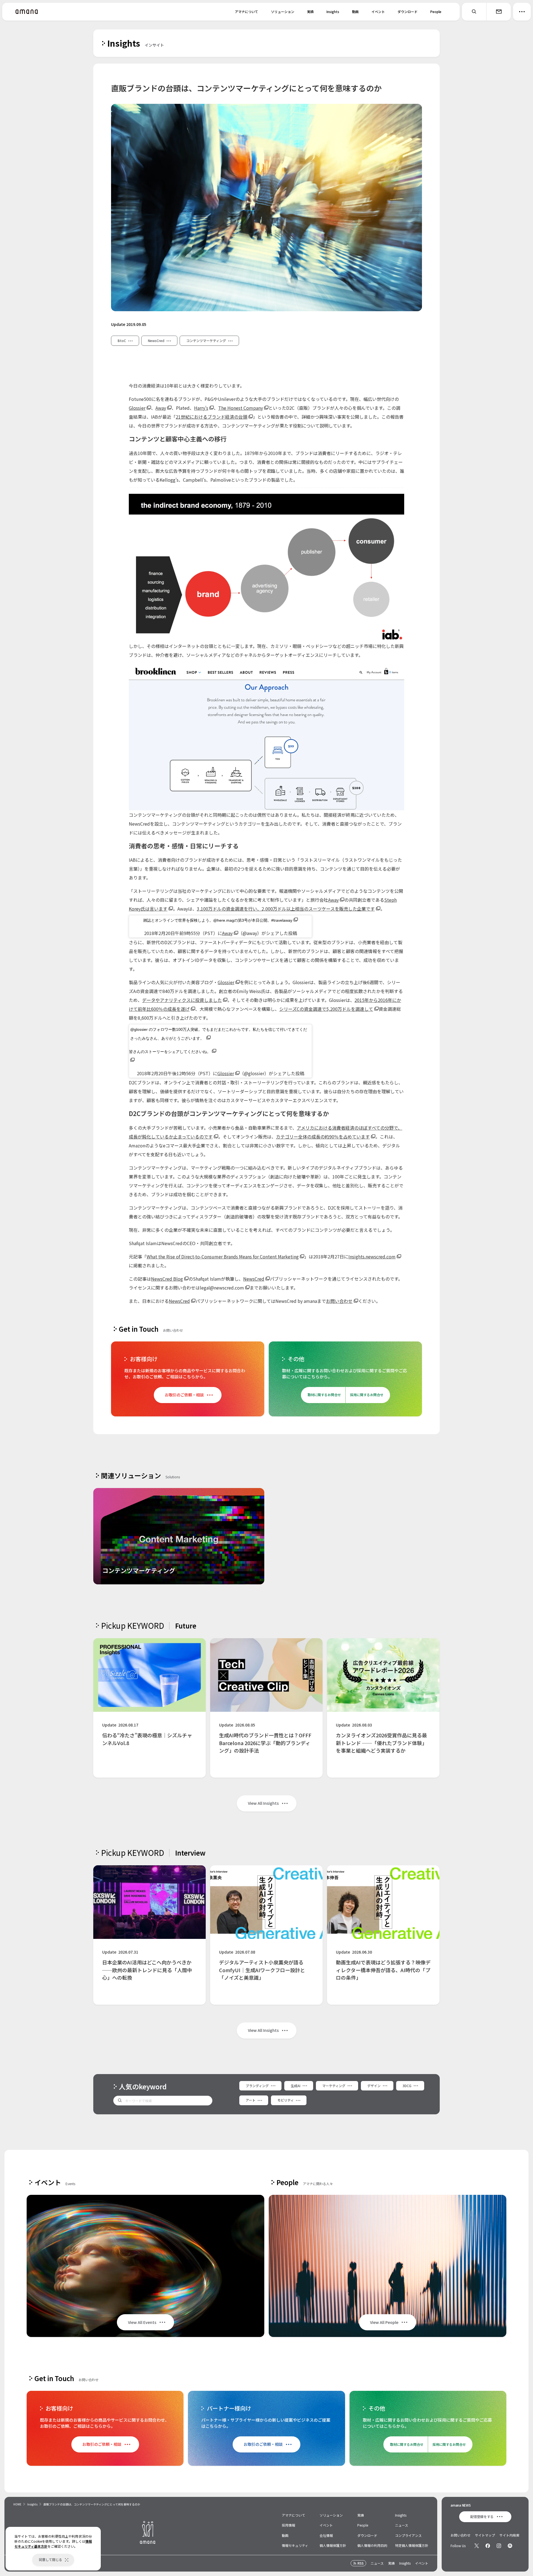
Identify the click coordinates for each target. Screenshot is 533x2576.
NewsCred (254, 1279)
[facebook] (488, 2546)
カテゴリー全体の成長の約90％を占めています (323, 1137)
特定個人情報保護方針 (412, 2545)
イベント (378, 12)
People (436, 12)
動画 (355, 12)
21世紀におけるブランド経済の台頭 (212, 417)
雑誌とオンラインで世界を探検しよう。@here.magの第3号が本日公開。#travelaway (218, 920)
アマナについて (247, 12)
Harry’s (201, 408)
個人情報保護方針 (333, 2545)
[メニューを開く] (522, 12)
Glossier (137, 408)
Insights (333, 12)
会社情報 (326, 2535)
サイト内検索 (509, 2535)
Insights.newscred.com (372, 1256)
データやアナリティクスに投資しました (182, 1000)
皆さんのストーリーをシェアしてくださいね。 (170, 1052)
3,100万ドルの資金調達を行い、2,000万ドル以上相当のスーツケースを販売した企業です (286, 909)
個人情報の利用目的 (372, 2545)
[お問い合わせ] (499, 12)
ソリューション (283, 12)
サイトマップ (485, 2535)
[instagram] (499, 2546)
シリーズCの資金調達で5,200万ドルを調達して (326, 1009)
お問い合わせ (339, 1301)
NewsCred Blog (167, 1279)
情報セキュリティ (295, 2545)
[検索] (474, 12)
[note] (510, 2546)
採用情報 (288, 2525)
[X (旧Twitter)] (477, 2546)
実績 (310, 12)
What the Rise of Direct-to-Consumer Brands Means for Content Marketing (223, 1256)
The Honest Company (241, 408)
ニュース (402, 2525)
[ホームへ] (27, 12)
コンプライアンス (408, 2535)
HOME (17, 2504)
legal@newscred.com (222, 1288)
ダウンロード (408, 12)
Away (161, 408)
